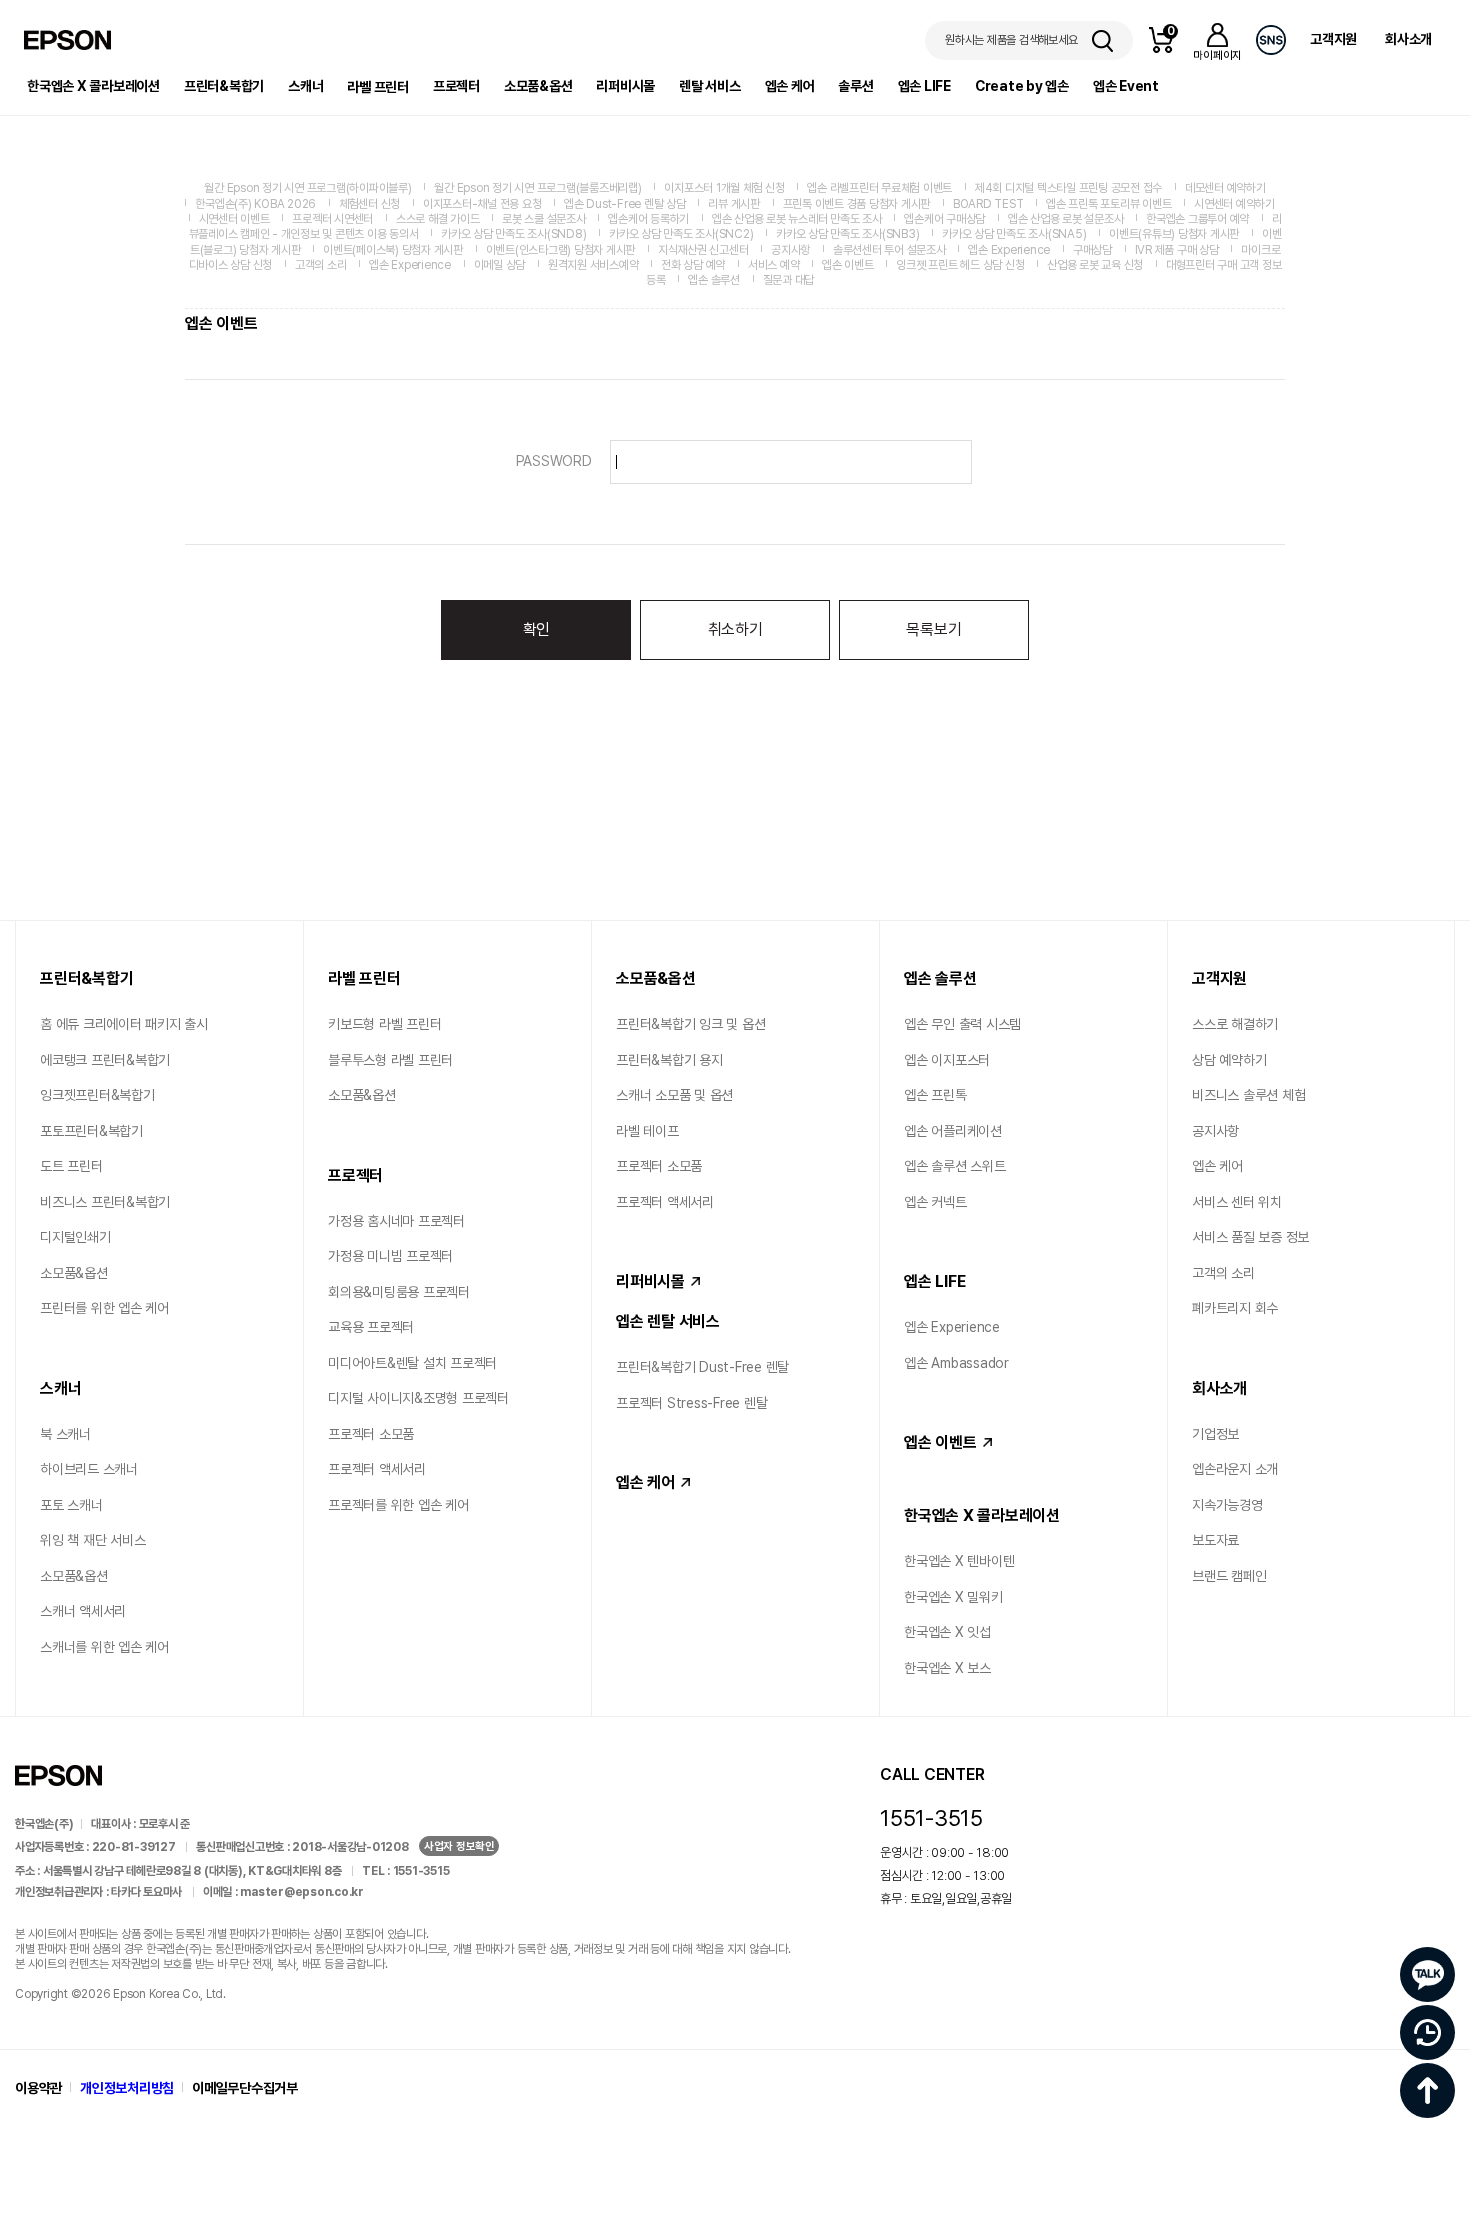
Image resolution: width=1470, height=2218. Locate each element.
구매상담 (1092, 250)
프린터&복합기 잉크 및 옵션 (690, 1024)
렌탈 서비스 (710, 86)
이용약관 (38, 2088)
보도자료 (1215, 1540)
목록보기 (933, 629)
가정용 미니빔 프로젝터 (390, 1256)
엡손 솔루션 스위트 (955, 1166)
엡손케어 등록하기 (648, 219)
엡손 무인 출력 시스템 (962, 1024)
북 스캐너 (65, 1434)
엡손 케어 (790, 86)
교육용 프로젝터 (371, 1327)
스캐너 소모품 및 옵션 (674, 1095)
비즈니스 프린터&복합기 (105, 1202)
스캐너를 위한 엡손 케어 (104, 1647)
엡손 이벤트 (848, 265)
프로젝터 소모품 (371, 1434)
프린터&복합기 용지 (669, 1060)
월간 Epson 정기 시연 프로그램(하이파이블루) (307, 188)
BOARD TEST (988, 204)
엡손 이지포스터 (947, 1060)
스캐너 (305, 86)
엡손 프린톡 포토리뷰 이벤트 (1108, 204)
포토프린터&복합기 (91, 1131)
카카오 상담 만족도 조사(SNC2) (681, 234)
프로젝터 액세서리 (377, 1469)
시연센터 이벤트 (234, 219)
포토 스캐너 (71, 1505)
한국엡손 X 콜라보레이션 (93, 86)
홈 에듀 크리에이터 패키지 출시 (124, 1024)
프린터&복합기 (224, 86)
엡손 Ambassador (956, 1363)
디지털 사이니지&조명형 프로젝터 (418, 1398)
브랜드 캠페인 (1229, 1576)
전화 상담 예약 (693, 265)
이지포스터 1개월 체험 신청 (724, 188)
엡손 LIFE (924, 86)
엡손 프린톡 (935, 1095)
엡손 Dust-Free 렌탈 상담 (625, 204)
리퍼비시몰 (625, 86)
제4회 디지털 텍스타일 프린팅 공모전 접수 (1068, 188)
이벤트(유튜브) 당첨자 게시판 (1174, 234)
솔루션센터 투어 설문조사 (889, 250)
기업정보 (1215, 1434)
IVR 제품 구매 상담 (1177, 250)
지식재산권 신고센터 (703, 250)
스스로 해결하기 (1235, 1024)
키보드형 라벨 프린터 (384, 1024)
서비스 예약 (774, 265)
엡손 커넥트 (935, 1202)
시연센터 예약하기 (1234, 204)
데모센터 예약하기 (1225, 188)
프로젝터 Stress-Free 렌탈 (691, 1403)
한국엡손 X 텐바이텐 (959, 1561)
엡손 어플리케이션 (953, 1131)
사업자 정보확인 (459, 1846)
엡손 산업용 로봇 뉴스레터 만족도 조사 (797, 219)
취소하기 (735, 629)
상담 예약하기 (1229, 1060)
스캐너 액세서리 (83, 1611)
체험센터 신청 (369, 204)
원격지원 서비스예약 (593, 265)
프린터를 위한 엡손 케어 (104, 1308)
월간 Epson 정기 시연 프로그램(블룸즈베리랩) (537, 188)
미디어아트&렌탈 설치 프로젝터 (412, 1363)
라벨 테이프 (647, 1131)
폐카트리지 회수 (1235, 1308)
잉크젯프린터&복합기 (97, 1095)
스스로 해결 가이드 (438, 219)
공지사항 (790, 250)
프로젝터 (456, 86)
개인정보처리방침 (127, 2088)
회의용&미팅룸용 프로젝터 (399, 1292)
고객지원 (1333, 39)
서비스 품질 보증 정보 (1250, 1237)
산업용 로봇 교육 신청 (1095, 265)
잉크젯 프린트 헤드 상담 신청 (960, 265)
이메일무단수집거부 (245, 2088)
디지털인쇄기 (75, 1237)
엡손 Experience (1009, 250)
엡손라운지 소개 (1235, 1469)
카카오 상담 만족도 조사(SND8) (513, 234)
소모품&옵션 (538, 86)
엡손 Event (1126, 86)
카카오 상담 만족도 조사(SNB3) (847, 234)
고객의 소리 (321, 265)
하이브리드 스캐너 (89, 1469)
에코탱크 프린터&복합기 (105, 1060)
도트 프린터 (71, 1166)
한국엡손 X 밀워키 (953, 1597)
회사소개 (1408, 39)
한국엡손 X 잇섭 (947, 1632)
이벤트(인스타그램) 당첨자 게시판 (561, 250)
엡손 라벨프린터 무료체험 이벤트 (879, 188)
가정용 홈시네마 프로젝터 (396, 1221)
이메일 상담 (500, 265)
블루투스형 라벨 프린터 (390, 1060)
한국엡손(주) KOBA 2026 (255, 204)
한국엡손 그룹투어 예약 (1197, 219)
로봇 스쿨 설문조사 (544, 219)
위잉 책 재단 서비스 (92, 1540)
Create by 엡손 (1022, 86)
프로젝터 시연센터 (332, 219)
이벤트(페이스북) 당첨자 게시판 (393, 250)
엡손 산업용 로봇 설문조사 (1066, 219)
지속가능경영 (1227, 1505)
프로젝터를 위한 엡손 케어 (398, 1505)
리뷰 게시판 (734, 204)
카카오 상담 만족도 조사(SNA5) (1014, 234)
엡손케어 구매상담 (944, 219)
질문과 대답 (789, 280)
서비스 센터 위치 (1237, 1202)
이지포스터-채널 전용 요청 (482, 204)
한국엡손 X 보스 (947, 1668)
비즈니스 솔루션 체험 (1248, 1095)
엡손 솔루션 (714, 280)
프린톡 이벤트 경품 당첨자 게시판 (857, 204)
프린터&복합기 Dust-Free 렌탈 (702, 1367)
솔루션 (855, 86)
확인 (537, 629)
